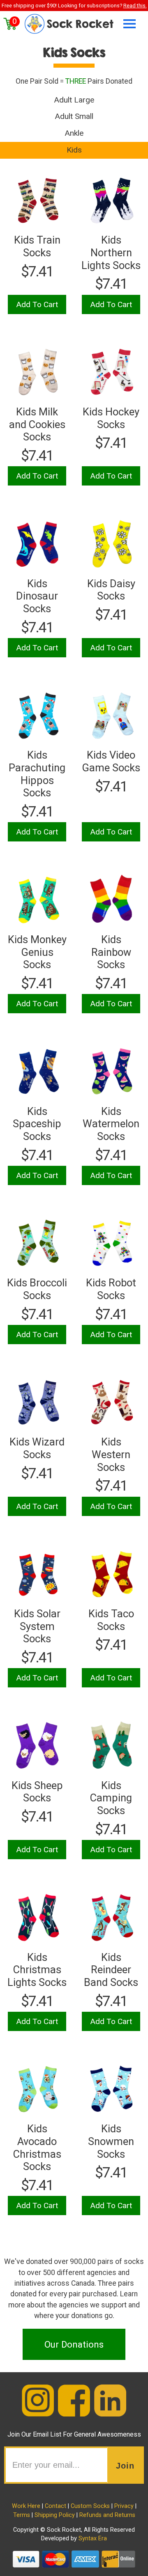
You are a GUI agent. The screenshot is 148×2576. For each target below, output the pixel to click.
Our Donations (74, 2344)
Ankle (74, 133)
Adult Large (74, 100)
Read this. (135, 6)
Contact (55, 2506)
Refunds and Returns (107, 2515)
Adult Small (74, 116)
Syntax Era (93, 2538)
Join (125, 2466)
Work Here (26, 2506)
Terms (22, 2515)
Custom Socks (90, 2506)
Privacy (124, 2506)
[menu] (127, 24)
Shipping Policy (55, 2515)
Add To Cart (37, 304)
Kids (74, 150)
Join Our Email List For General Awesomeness (74, 2434)
